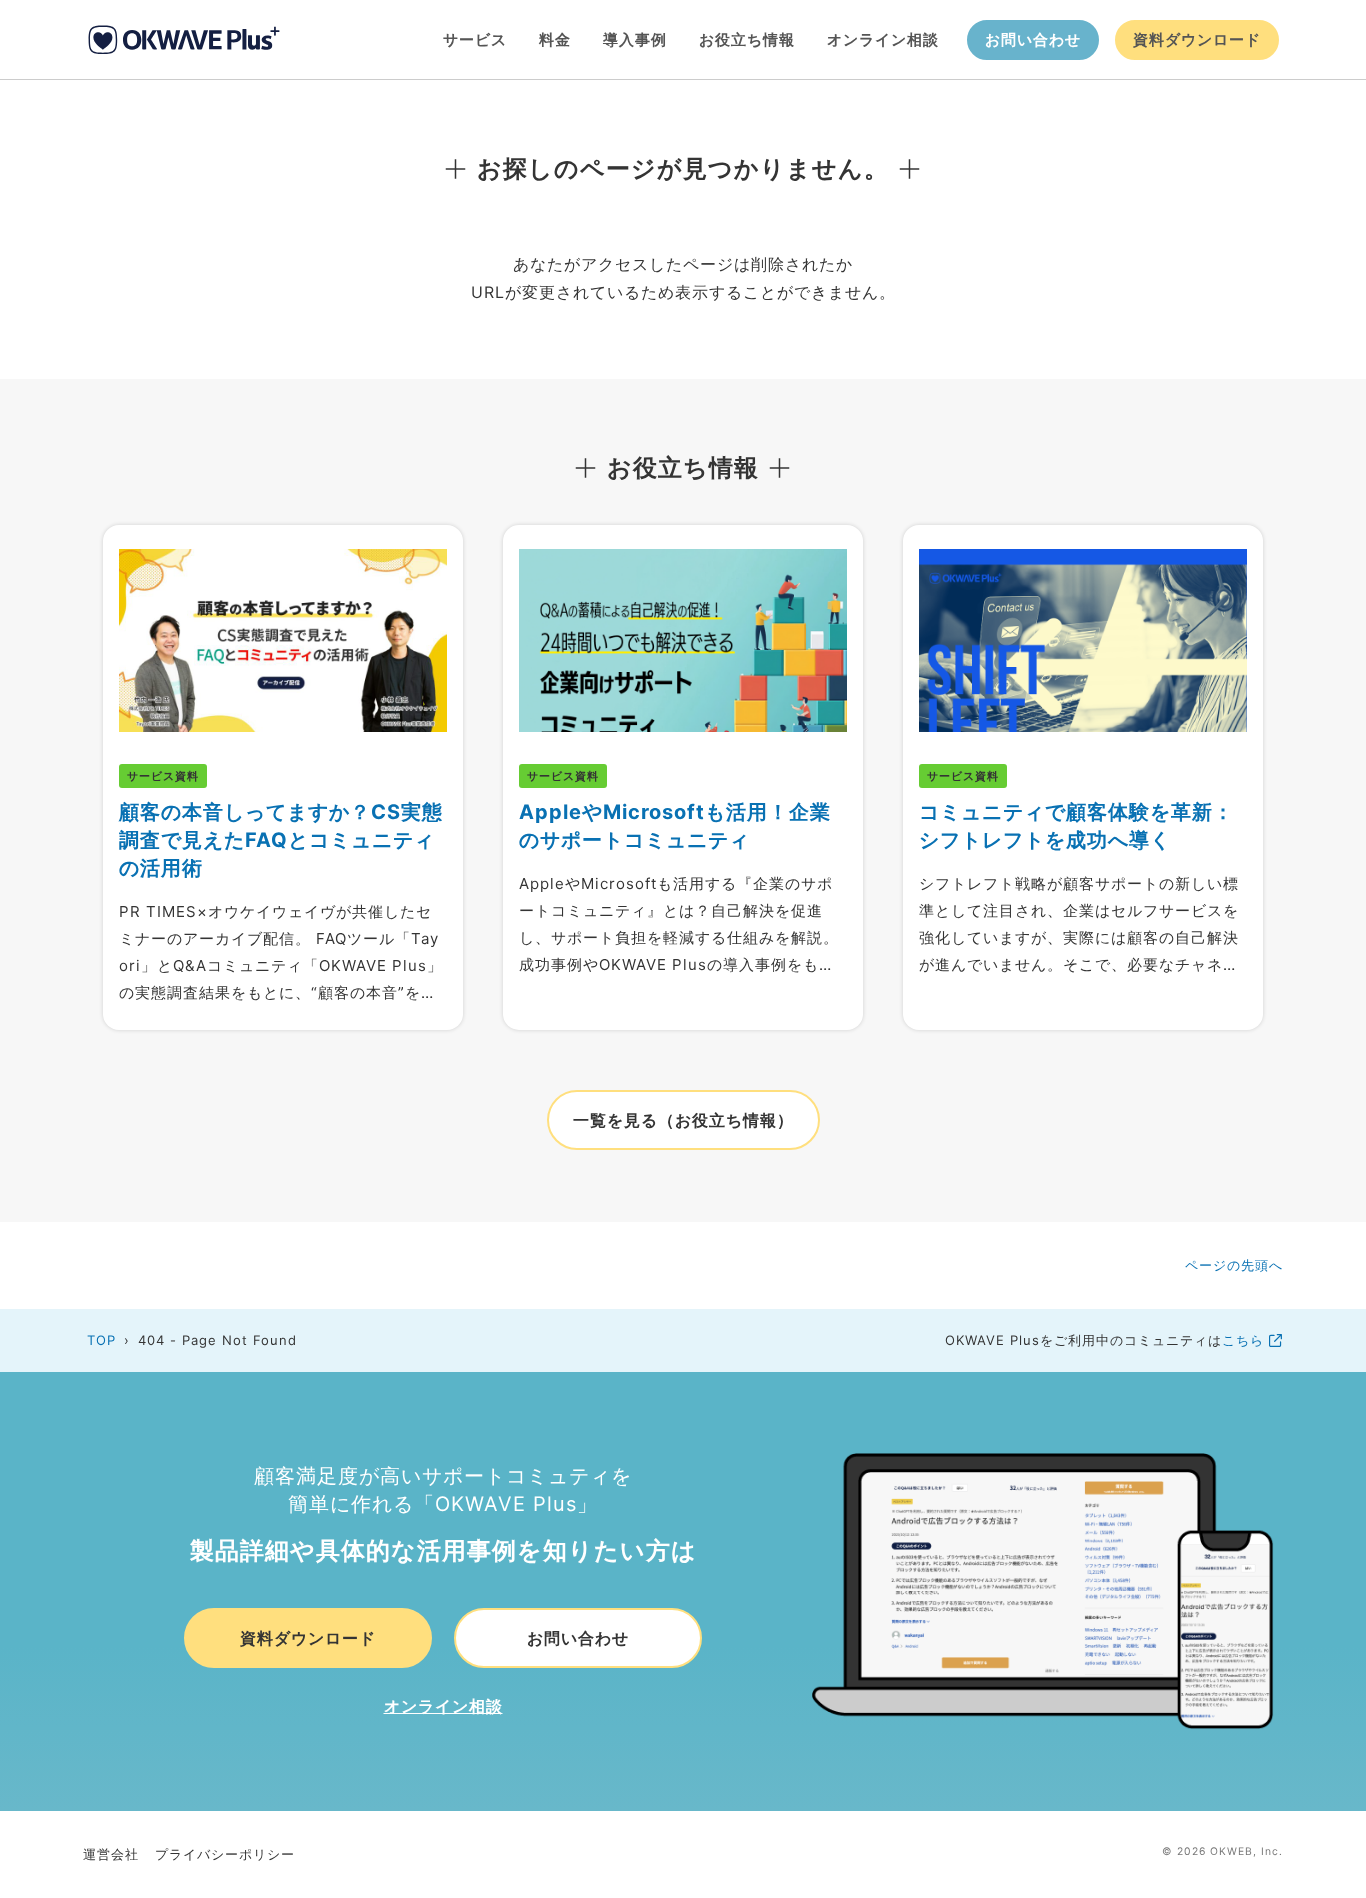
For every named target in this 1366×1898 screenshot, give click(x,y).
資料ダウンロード (1197, 39)
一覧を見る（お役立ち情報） (683, 1120)
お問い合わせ (1033, 39)
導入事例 (635, 39)
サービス (475, 39)
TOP (101, 1340)
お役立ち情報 (747, 39)
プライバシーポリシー (225, 1854)
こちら (1245, 1340)
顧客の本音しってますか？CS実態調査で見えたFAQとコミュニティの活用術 (281, 840)
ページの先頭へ (1234, 1265)
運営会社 (111, 1854)
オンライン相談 (883, 39)
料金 (555, 39)
